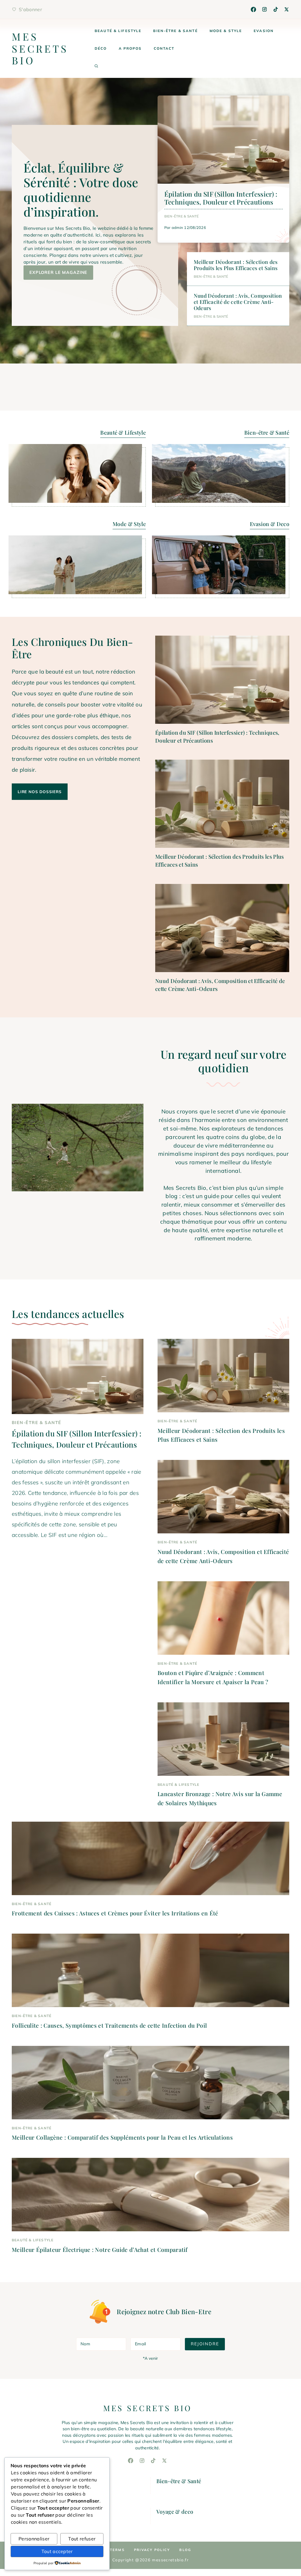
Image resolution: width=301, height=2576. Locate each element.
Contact (164, 48)
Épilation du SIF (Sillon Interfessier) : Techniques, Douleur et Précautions (221, 198)
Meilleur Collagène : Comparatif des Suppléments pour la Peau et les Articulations (122, 2137)
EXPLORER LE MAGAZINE (58, 272)
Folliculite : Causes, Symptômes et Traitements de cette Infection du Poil (109, 2025)
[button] (96, 66)
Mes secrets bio (40, 48)
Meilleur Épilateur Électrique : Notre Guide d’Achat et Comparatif (100, 2250)
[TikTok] (276, 9)
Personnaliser (34, 2539)
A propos (130, 48)
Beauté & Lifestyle (118, 31)
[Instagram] (265, 9)
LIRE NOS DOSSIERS (40, 792)
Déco (101, 48)
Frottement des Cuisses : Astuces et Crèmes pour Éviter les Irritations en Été (115, 1913)
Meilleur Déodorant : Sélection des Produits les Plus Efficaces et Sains (236, 265)
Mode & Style (226, 31)
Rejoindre (205, 2344)
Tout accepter (57, 2551)
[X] (287, 9)
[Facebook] (253, 9)
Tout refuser (82, 2539)
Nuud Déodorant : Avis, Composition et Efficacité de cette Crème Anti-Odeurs (238, 302)
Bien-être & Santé (175, 31)
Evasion (264, 31)
